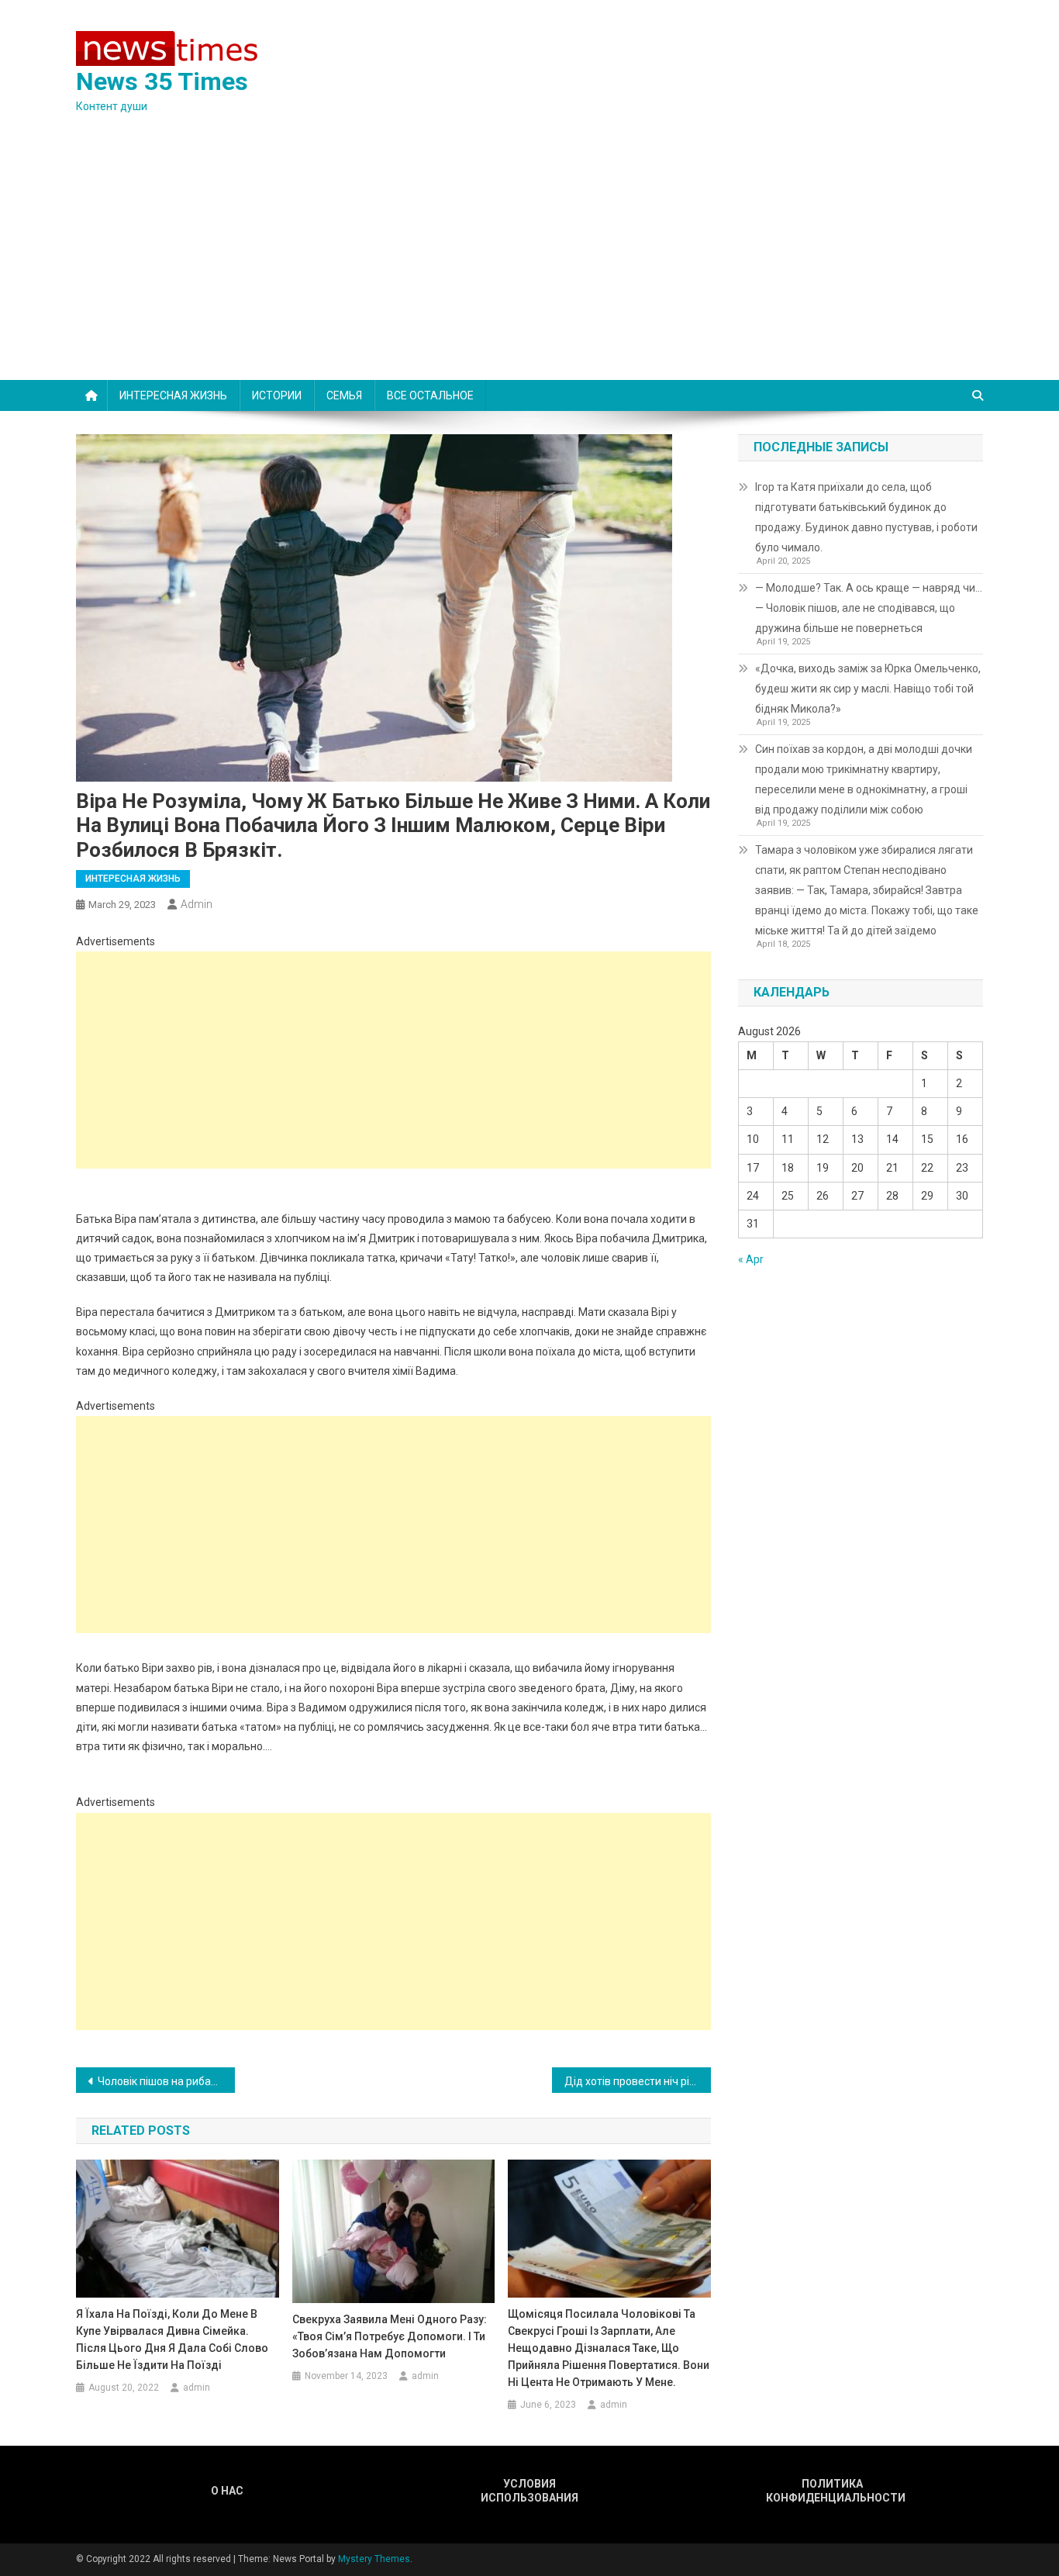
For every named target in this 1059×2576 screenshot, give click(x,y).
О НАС (227, 2491)
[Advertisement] (529, 264)
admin (197, 904)
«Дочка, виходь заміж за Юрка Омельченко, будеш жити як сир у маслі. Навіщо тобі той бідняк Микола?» (868, 689)
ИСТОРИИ (277, 395)
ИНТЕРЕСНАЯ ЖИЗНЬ (173, 395)
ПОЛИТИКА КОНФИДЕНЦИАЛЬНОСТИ (832, 2491)
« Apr (751, 1259)
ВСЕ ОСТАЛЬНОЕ (430, 395)
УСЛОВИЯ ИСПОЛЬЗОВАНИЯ (529, 2491)
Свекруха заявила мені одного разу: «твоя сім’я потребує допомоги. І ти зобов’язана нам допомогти (390, 2336)
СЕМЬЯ (344, 395)
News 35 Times (162, 81)
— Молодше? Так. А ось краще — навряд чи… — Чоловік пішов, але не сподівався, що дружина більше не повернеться (869, 608)
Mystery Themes (374, 2559)
